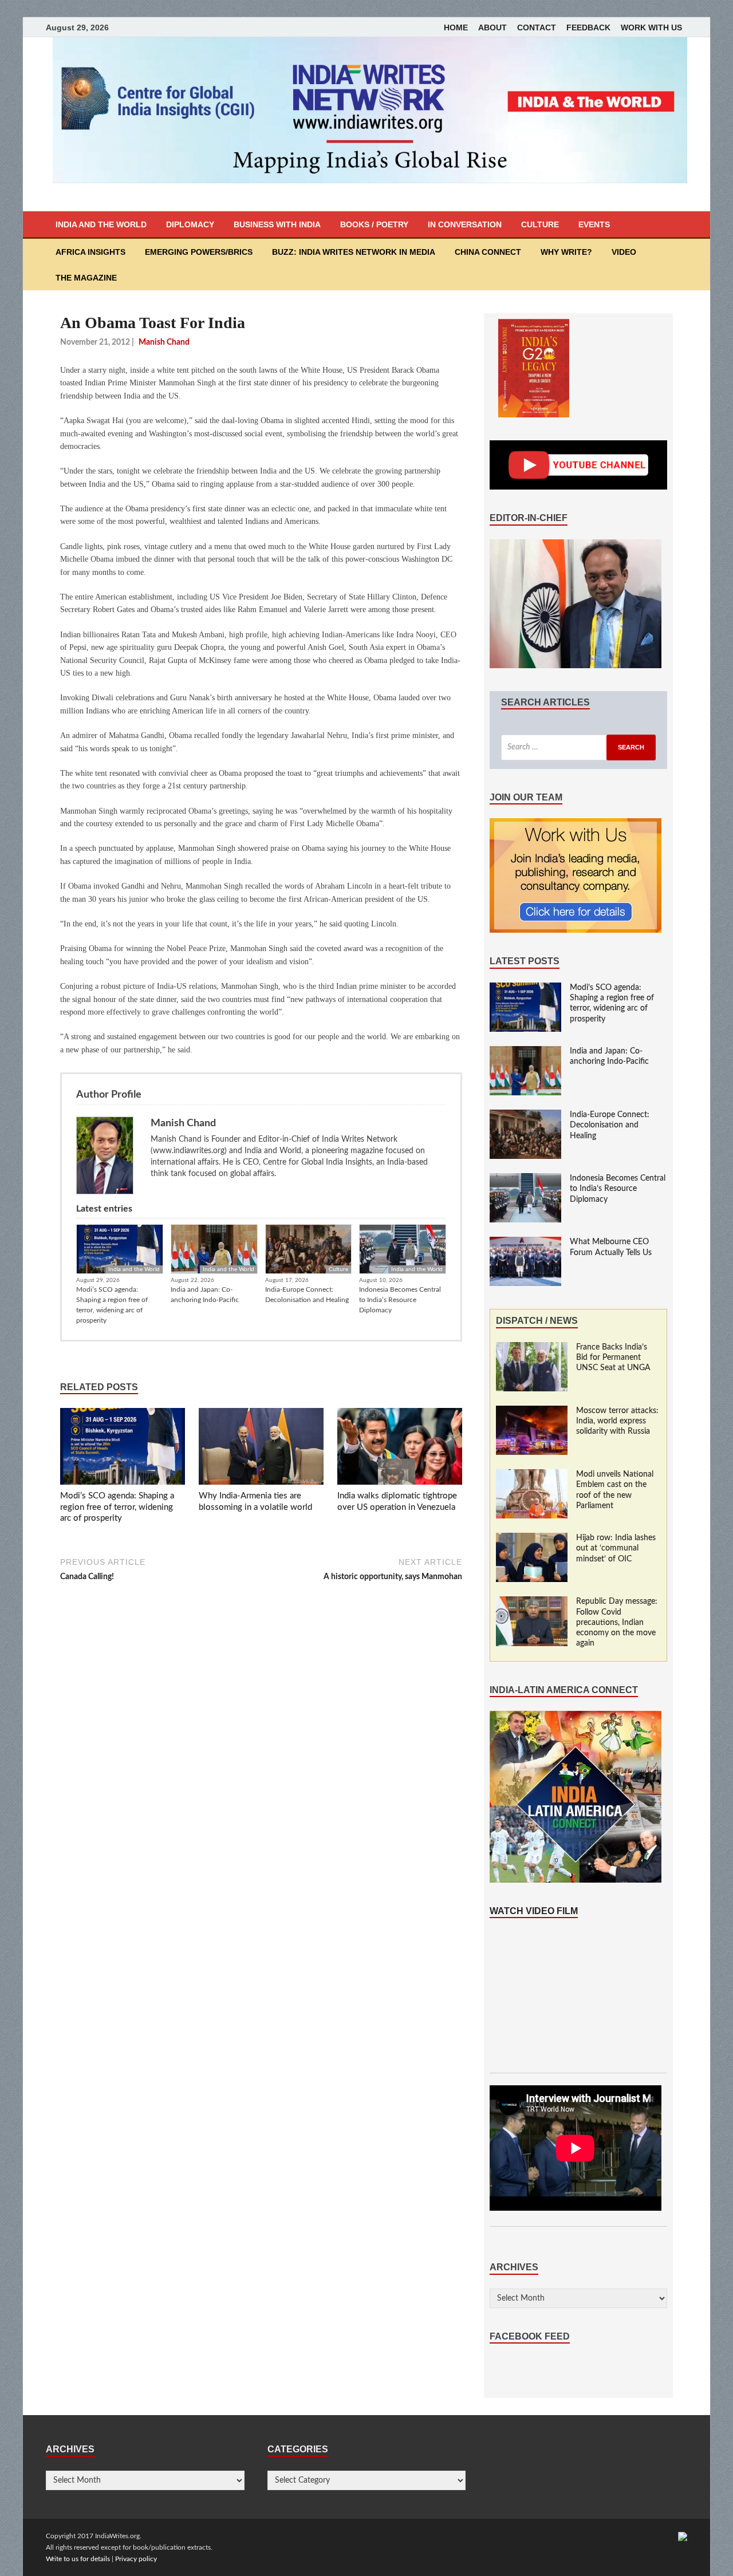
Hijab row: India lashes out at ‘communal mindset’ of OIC (616, 1548)
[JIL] (683, 2536)
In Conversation (465, 224)
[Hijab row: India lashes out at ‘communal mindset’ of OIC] (532, 1539)
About (492, 27)
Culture (540, 224)
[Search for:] (578, 747)
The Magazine (86, 278)
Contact (537, 27)
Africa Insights (90, 252)
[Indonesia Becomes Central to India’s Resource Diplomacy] (525, 1179)
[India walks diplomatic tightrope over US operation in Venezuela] (400, 1449)
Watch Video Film (534, 1911)
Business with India (277, 224)
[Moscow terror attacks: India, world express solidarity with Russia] (532, 1411)
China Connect (488, 252)
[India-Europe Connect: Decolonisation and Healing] (525, 1115)
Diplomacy (190, 224)
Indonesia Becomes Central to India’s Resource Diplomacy (400, 1300)
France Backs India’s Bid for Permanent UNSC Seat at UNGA (613, 1358)
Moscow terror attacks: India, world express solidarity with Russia (617, 1421)
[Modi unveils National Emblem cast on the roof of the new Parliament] (532, 1475)
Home (456, 27)
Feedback (588, 27)
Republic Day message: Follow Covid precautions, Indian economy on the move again (617, 1622)
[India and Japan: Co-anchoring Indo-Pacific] (525, 1052)
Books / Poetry (374, 224)
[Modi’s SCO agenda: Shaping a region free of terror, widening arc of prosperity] (123, 1449)
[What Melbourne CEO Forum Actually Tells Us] (525, 1242)
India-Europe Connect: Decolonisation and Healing (307, 1295)
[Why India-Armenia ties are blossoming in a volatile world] (261, 1449)
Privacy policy (136, 2559)
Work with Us (651, 27)
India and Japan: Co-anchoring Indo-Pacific (205, 1295)
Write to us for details (78, 2559)
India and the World (101, 224)
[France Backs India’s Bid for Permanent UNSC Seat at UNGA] (532, 1348)
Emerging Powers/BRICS (199, 252)
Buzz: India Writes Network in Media (354, 252)
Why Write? (566, 252)
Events (594, 224)
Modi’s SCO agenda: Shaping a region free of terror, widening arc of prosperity (112, 1305)
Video (624, 252)
